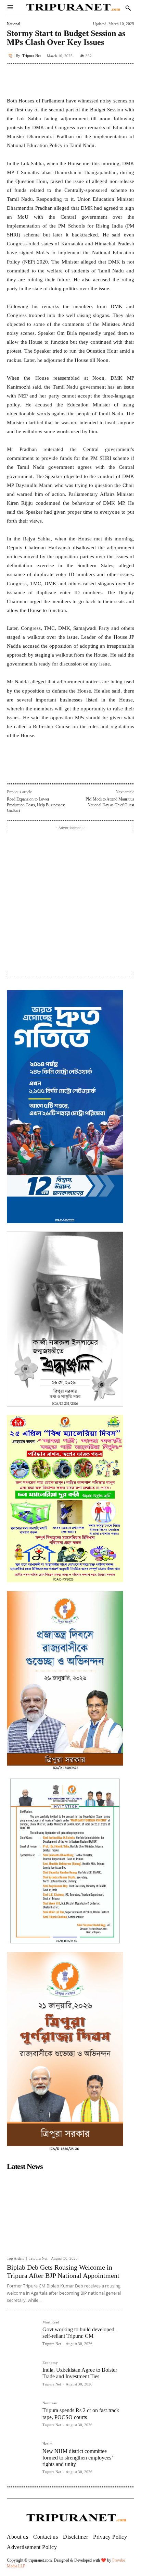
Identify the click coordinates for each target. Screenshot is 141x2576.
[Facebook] (35, 768)
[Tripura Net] (11, 56)
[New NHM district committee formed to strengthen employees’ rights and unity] (22, 2457)
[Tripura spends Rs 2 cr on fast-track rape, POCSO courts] (22, 2416)
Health (48, 2444)
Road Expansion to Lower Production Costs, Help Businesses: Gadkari (36, 805)
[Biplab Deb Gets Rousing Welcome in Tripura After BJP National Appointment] (65, 2213)
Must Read (51, 2322)
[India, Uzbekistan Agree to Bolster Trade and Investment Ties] (22, 2376)
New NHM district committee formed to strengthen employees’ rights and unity (78, 2458)
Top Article (16, 2258)
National (14, 24)
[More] (127, 79)
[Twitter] (51, 768)
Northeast (50, 2403)
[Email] (82, 768)
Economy (50, 2363)
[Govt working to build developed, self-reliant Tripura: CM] (22, 2335)
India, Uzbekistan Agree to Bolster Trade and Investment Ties (80, 2373)
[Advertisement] (70, 902)
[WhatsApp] (67, 768)
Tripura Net (31, 56)
